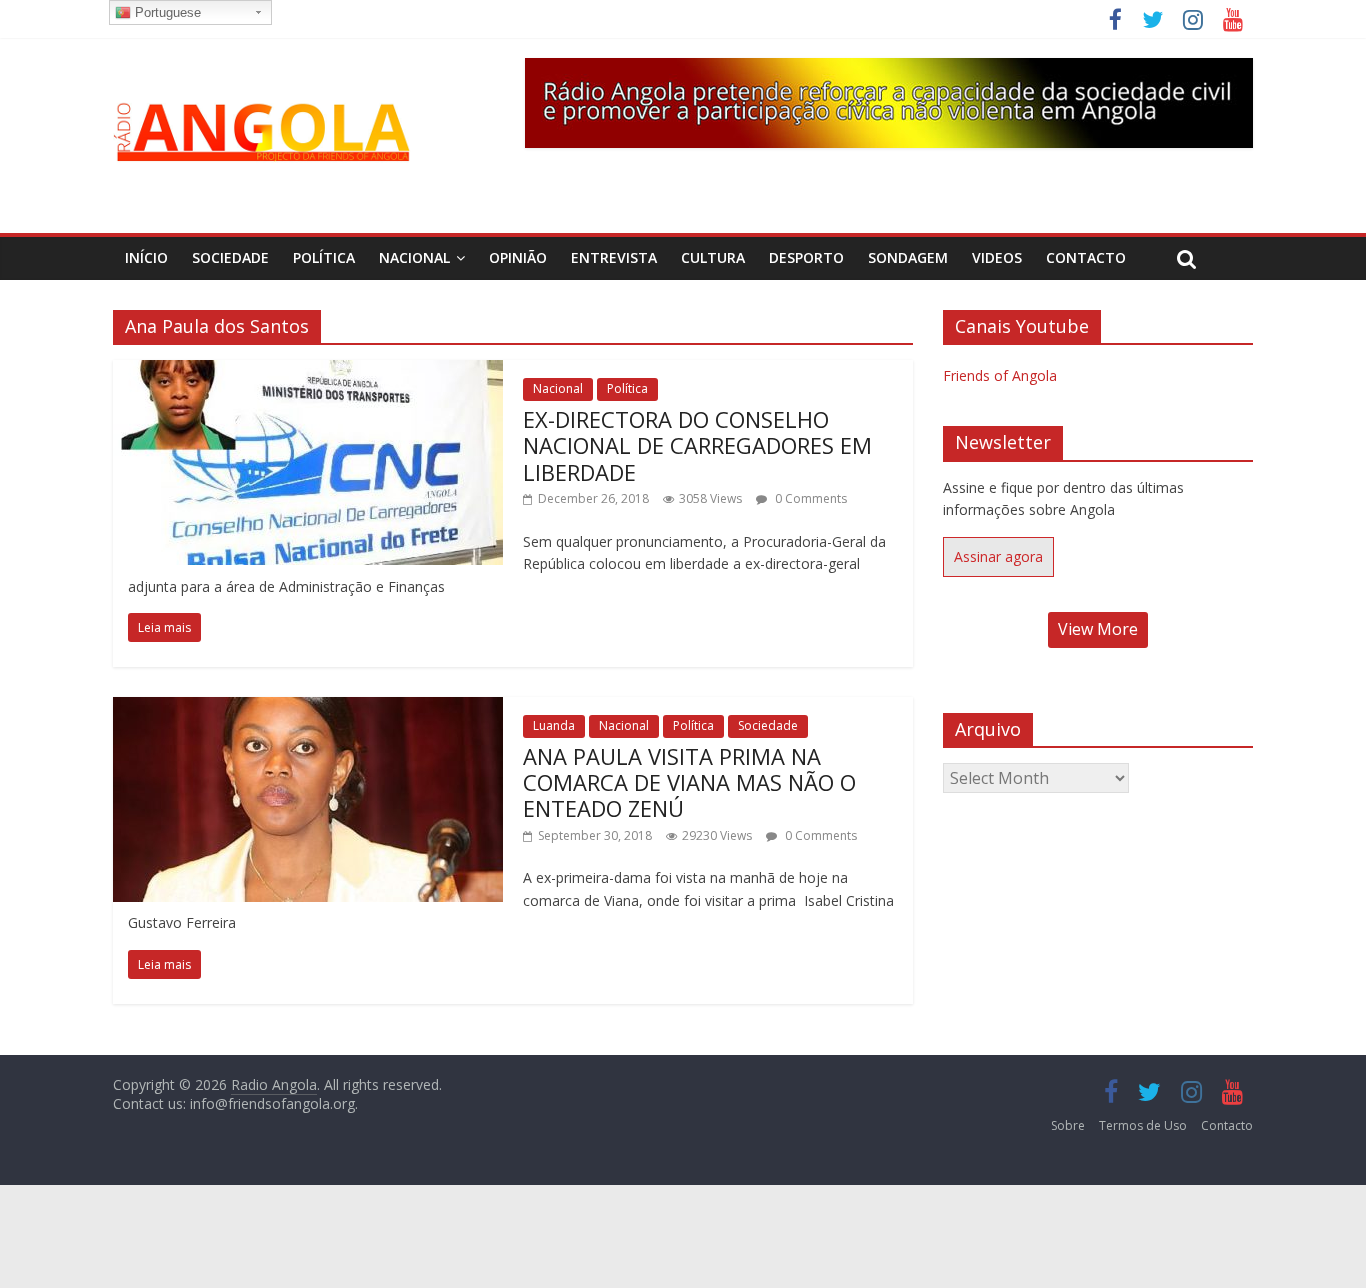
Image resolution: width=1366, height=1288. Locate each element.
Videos (997, 257)
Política (324, 257)
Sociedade (230, 257)
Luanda (554, 725)
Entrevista (614, 257)
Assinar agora (998, 556)
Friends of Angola (1000, 375)
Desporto (806, 257)
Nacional (414, 257)
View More (1098, 629)
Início (146, 257)
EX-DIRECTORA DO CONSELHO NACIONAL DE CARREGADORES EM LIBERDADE (697, 445)
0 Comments (809, 498)
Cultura (713, 257)
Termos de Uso (1143, 1125)
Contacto (1086, 257)
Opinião (518, 257)
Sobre (1068, 1125)
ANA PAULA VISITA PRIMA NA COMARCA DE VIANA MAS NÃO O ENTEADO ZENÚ (689, 782)
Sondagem (908, 257)
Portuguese (166, 12)
